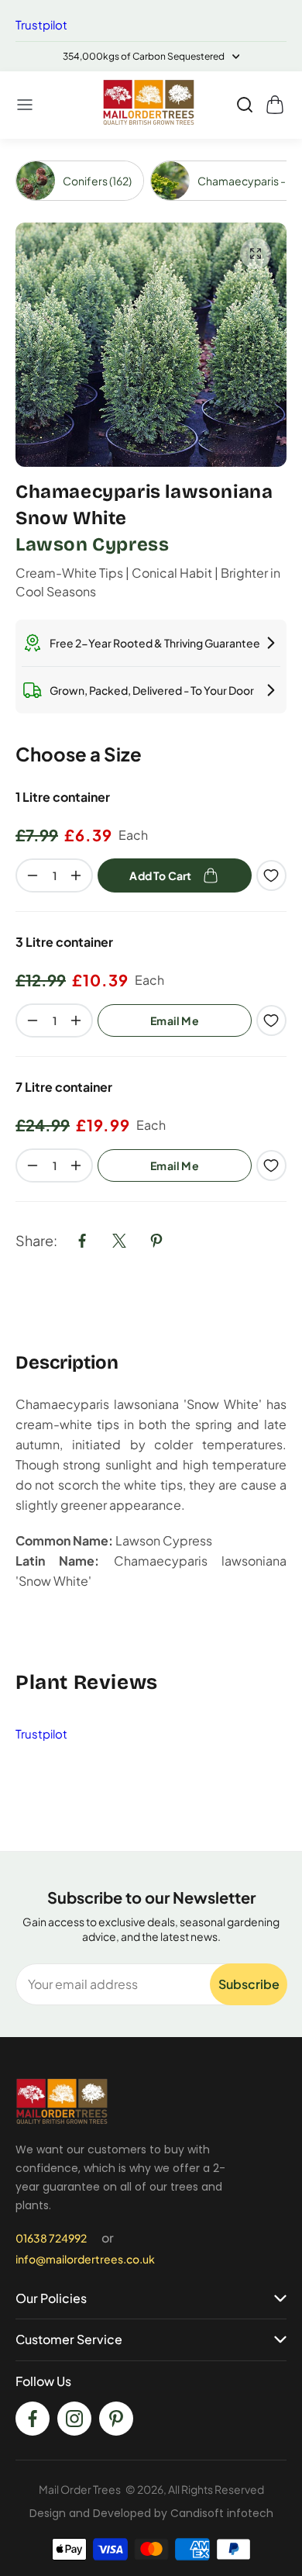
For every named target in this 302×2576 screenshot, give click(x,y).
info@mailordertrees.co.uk (85, 2259)
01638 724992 (51, 2238)
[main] (151, 995)
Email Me (175, 1020)
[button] (26, 105)
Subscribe (249, 1984)
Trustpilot (41, 24)
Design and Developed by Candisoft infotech (151, 2513)
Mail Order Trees (80, 2489)
